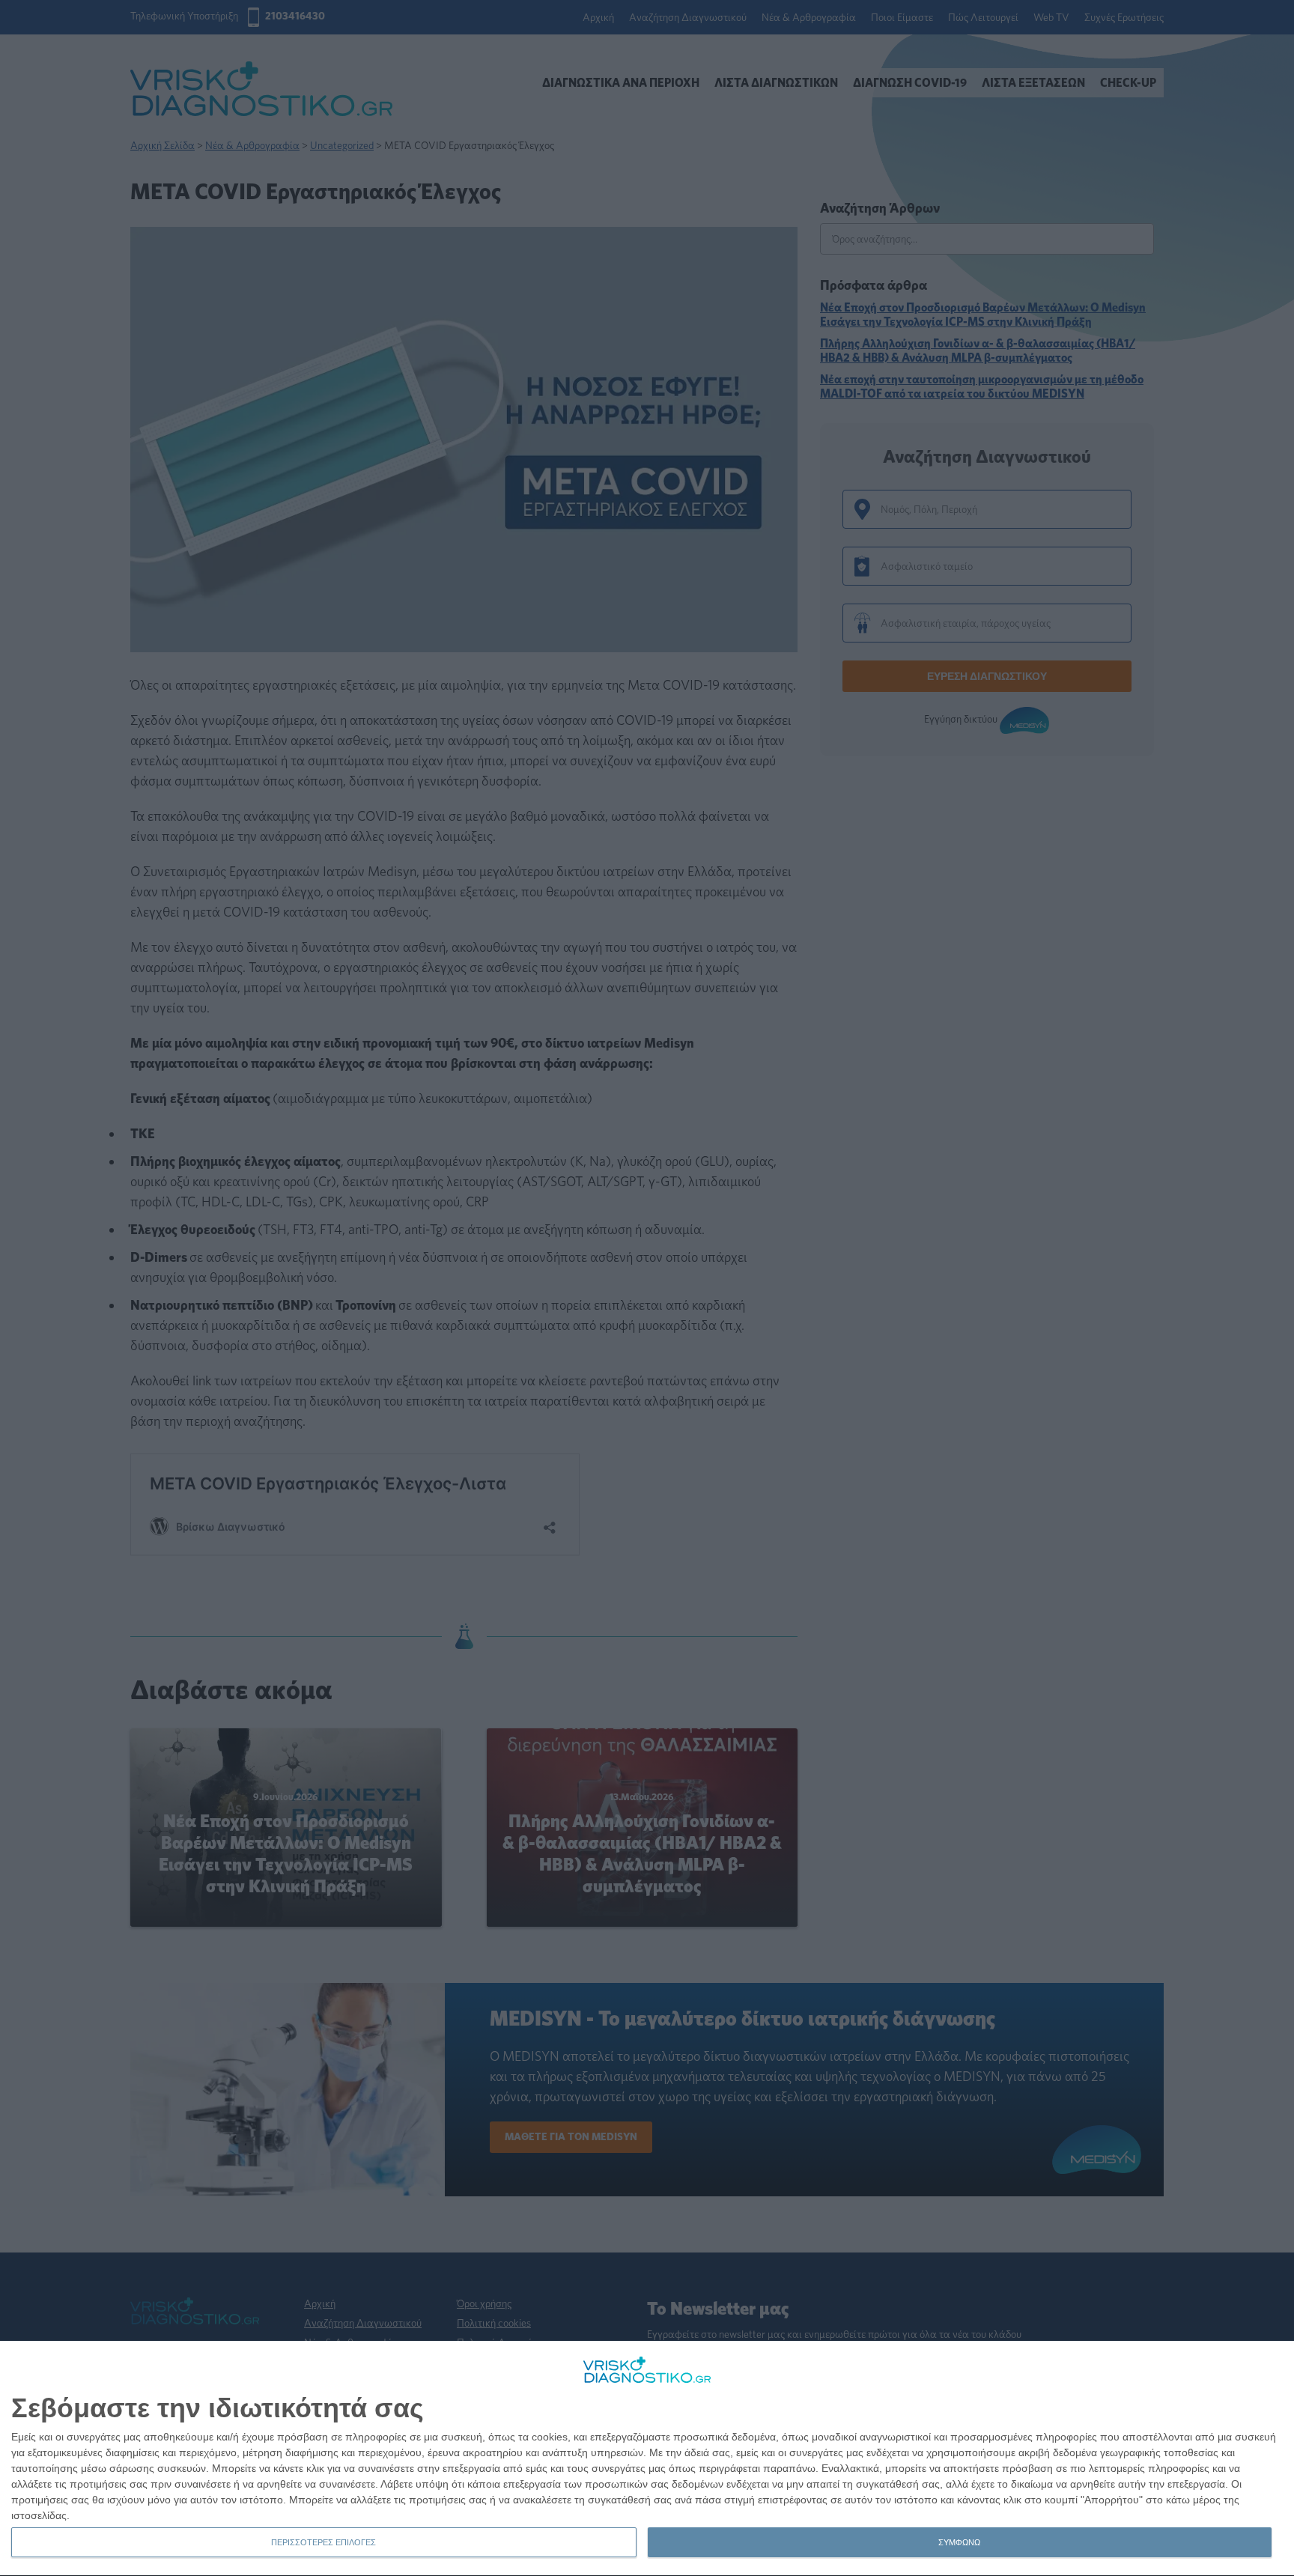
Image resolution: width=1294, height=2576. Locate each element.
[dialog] (647, 2459)
